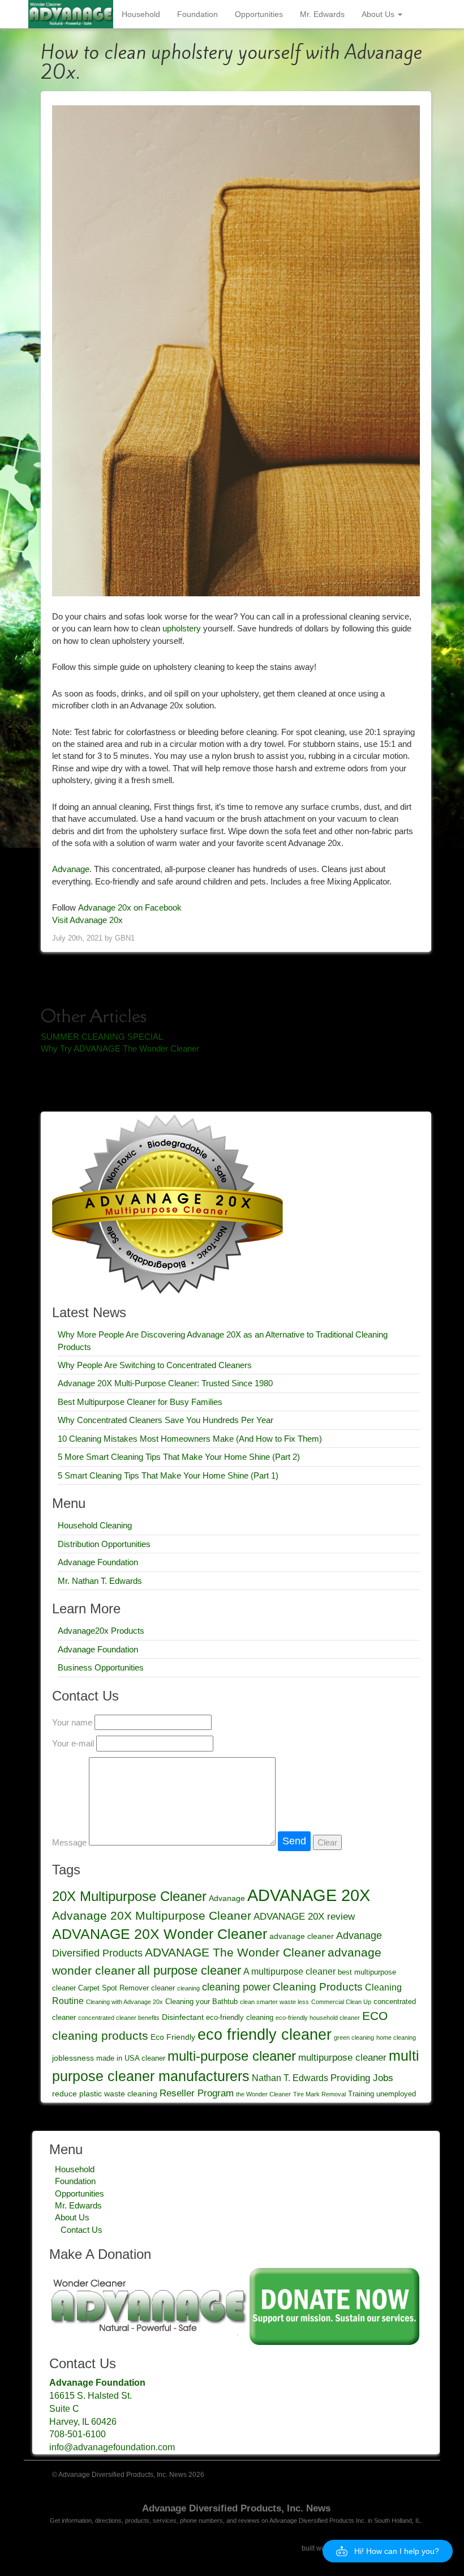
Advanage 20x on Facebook (130, 907)
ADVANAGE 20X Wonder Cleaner (160, 1934)
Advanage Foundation (98, 1562)
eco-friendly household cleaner (318, 2018)
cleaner (163, 1988)
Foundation (197, 14)
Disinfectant (183, 2017)
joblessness (73, 2058)
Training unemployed (382, 2094)
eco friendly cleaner (265, 2034)
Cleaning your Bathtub (201, 2002)
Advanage (71, 869)
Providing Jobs (362, 2078)
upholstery (182, 628)
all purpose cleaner (189, 1970)
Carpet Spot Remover (113, 1988)
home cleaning (396, 2037)
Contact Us (81, 2230)
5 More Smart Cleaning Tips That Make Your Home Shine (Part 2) (179, 1457)
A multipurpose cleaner (289, 1971)
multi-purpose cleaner (232, 2056)
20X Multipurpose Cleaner (129, 1896)
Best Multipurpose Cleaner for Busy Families (140, 1402)
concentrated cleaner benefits (119, 2018)
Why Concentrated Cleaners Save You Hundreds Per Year (166, 1420)
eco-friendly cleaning (240, 2018)
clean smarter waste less (274, 2002)
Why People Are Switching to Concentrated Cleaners (155, 1365)
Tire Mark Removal (319, 2094)
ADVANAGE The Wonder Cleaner (235, 1953)
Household (141, 14)
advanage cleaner (302, 1936)
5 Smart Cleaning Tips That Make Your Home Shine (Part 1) (168, 1475)
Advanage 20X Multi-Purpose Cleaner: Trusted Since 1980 (165, 1383)
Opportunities (259, 14)
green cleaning (354, 2037)
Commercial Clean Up (341, 2002)
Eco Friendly (173, 2037)
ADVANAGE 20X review (304, 1916)
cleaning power (236, 1987)
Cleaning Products (318, 1987)
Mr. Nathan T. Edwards (100, 1581)
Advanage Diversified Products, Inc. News (236, 2508)
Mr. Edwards (322, 14)
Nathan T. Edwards (290, 2078)
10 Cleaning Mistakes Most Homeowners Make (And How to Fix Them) (190, 1439)
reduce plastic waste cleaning (105, 2094)
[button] (388, 2551)
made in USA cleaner (131, 2058)
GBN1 (125, 938)
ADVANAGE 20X (309, 1895)
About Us (379, 14)
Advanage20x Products (101, 1631)
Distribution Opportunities (104, 1544)
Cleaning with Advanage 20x (124, 2002)
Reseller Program (197, 2093)
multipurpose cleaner (342, 2057)
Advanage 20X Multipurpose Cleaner (152, 1916)
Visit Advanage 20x (87, 920)
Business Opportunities (101, 1667)
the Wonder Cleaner (263, 2094)
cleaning (188, 1988)
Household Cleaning (95, 1525)
